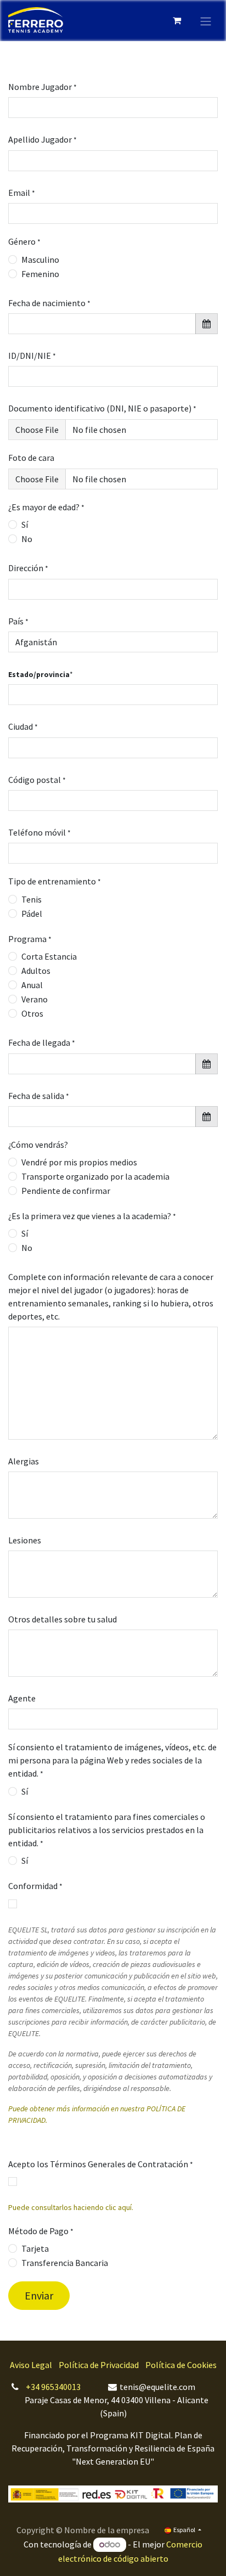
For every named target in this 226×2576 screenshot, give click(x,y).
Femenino (40, 274)
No (27, 539)
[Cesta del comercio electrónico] (177, 20)
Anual (32, 985)
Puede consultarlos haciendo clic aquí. (71, 2207)
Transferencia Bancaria (65, 2263)
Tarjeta (35, 2248)
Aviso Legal (31, 2365)
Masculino (40, 260)
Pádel (32, 914)
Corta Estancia (49, 956)
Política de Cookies (181, 2365)
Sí (25, 525)
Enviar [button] (39, 2295)
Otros (32, 1013)
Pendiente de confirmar (66, 1191)
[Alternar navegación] (206, 20)
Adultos (36, 971)
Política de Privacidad (99, 2365)
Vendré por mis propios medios (79, 1162)
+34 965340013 (53, 2387)
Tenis (32, 899)
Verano (35, 999)
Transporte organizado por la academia (95, 1176)
